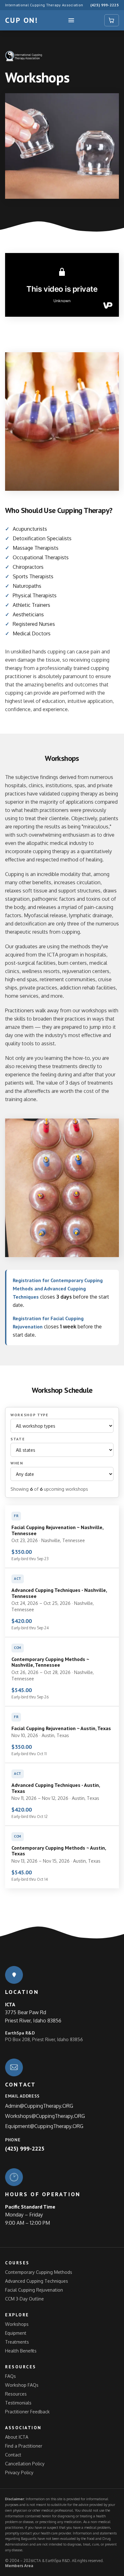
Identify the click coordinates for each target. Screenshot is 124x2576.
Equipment (16, 2333)
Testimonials (18, 2403)
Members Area (19, 2566)
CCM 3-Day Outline (24, 2299)
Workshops (17, 2324)
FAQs (10, 2376)
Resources (16, 2394)
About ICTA (17, 2437)
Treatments (17, 2342)
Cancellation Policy (25, 2464)
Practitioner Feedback (27, 2412)
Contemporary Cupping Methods (39, 2272)
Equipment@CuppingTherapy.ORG (44, 2126)
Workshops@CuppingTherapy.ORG (45, 2116)
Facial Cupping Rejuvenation (34, 2290)
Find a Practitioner (24, 2446)
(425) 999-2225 (105, 5)
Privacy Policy (19, 2472)
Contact (13, 2455)
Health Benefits (21, 2351)
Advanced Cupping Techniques (37, 2281)
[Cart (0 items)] (112, 20)
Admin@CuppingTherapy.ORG (39, 2106)
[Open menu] (71, 20)
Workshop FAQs (22, 2385)
